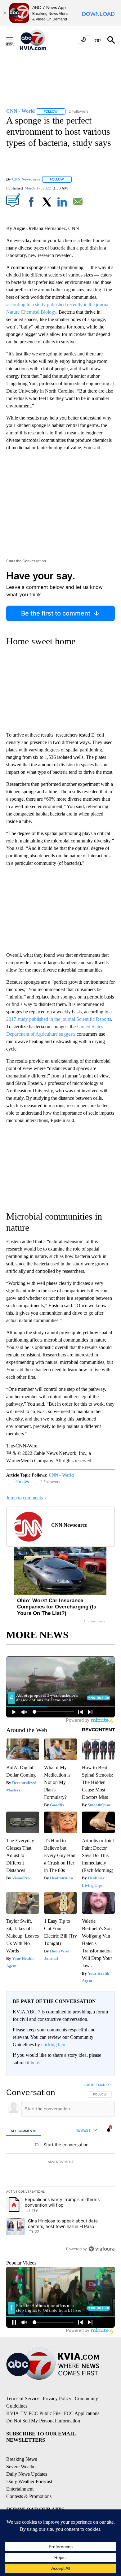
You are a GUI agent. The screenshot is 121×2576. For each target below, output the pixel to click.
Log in (89, 2085)
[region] (60, 2168)
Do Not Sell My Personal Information (43, 2421)
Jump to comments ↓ (26, 1498)
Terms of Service (23, 2398)
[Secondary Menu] (14, 40)
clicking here (54, 2045)
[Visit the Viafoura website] (102, 2249)
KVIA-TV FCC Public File (33, 2413)
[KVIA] (40, 40)
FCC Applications (82, 2413)
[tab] (24, 2131)
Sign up (104, 2085)
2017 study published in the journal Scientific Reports (59, 1019)
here (35, 2063)
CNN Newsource (26, 179)
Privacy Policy (57, 2398)
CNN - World (61, 1475)
